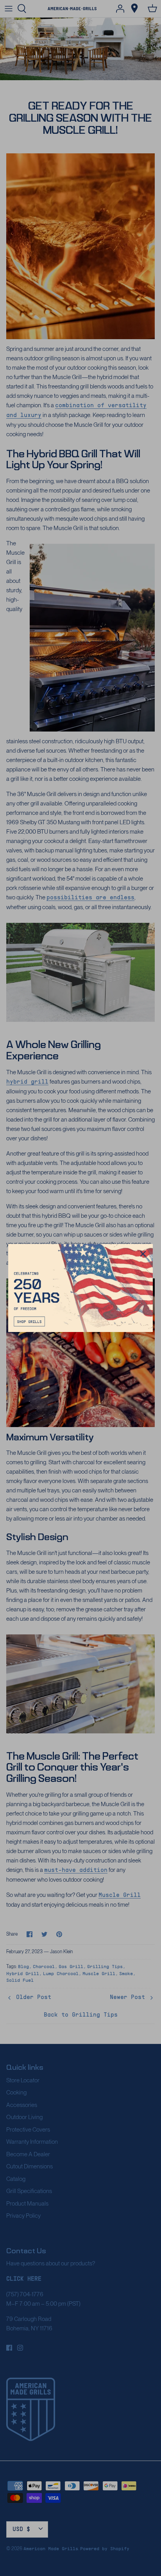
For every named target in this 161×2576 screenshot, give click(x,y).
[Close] (143, 1254)
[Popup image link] (81, 1288)
